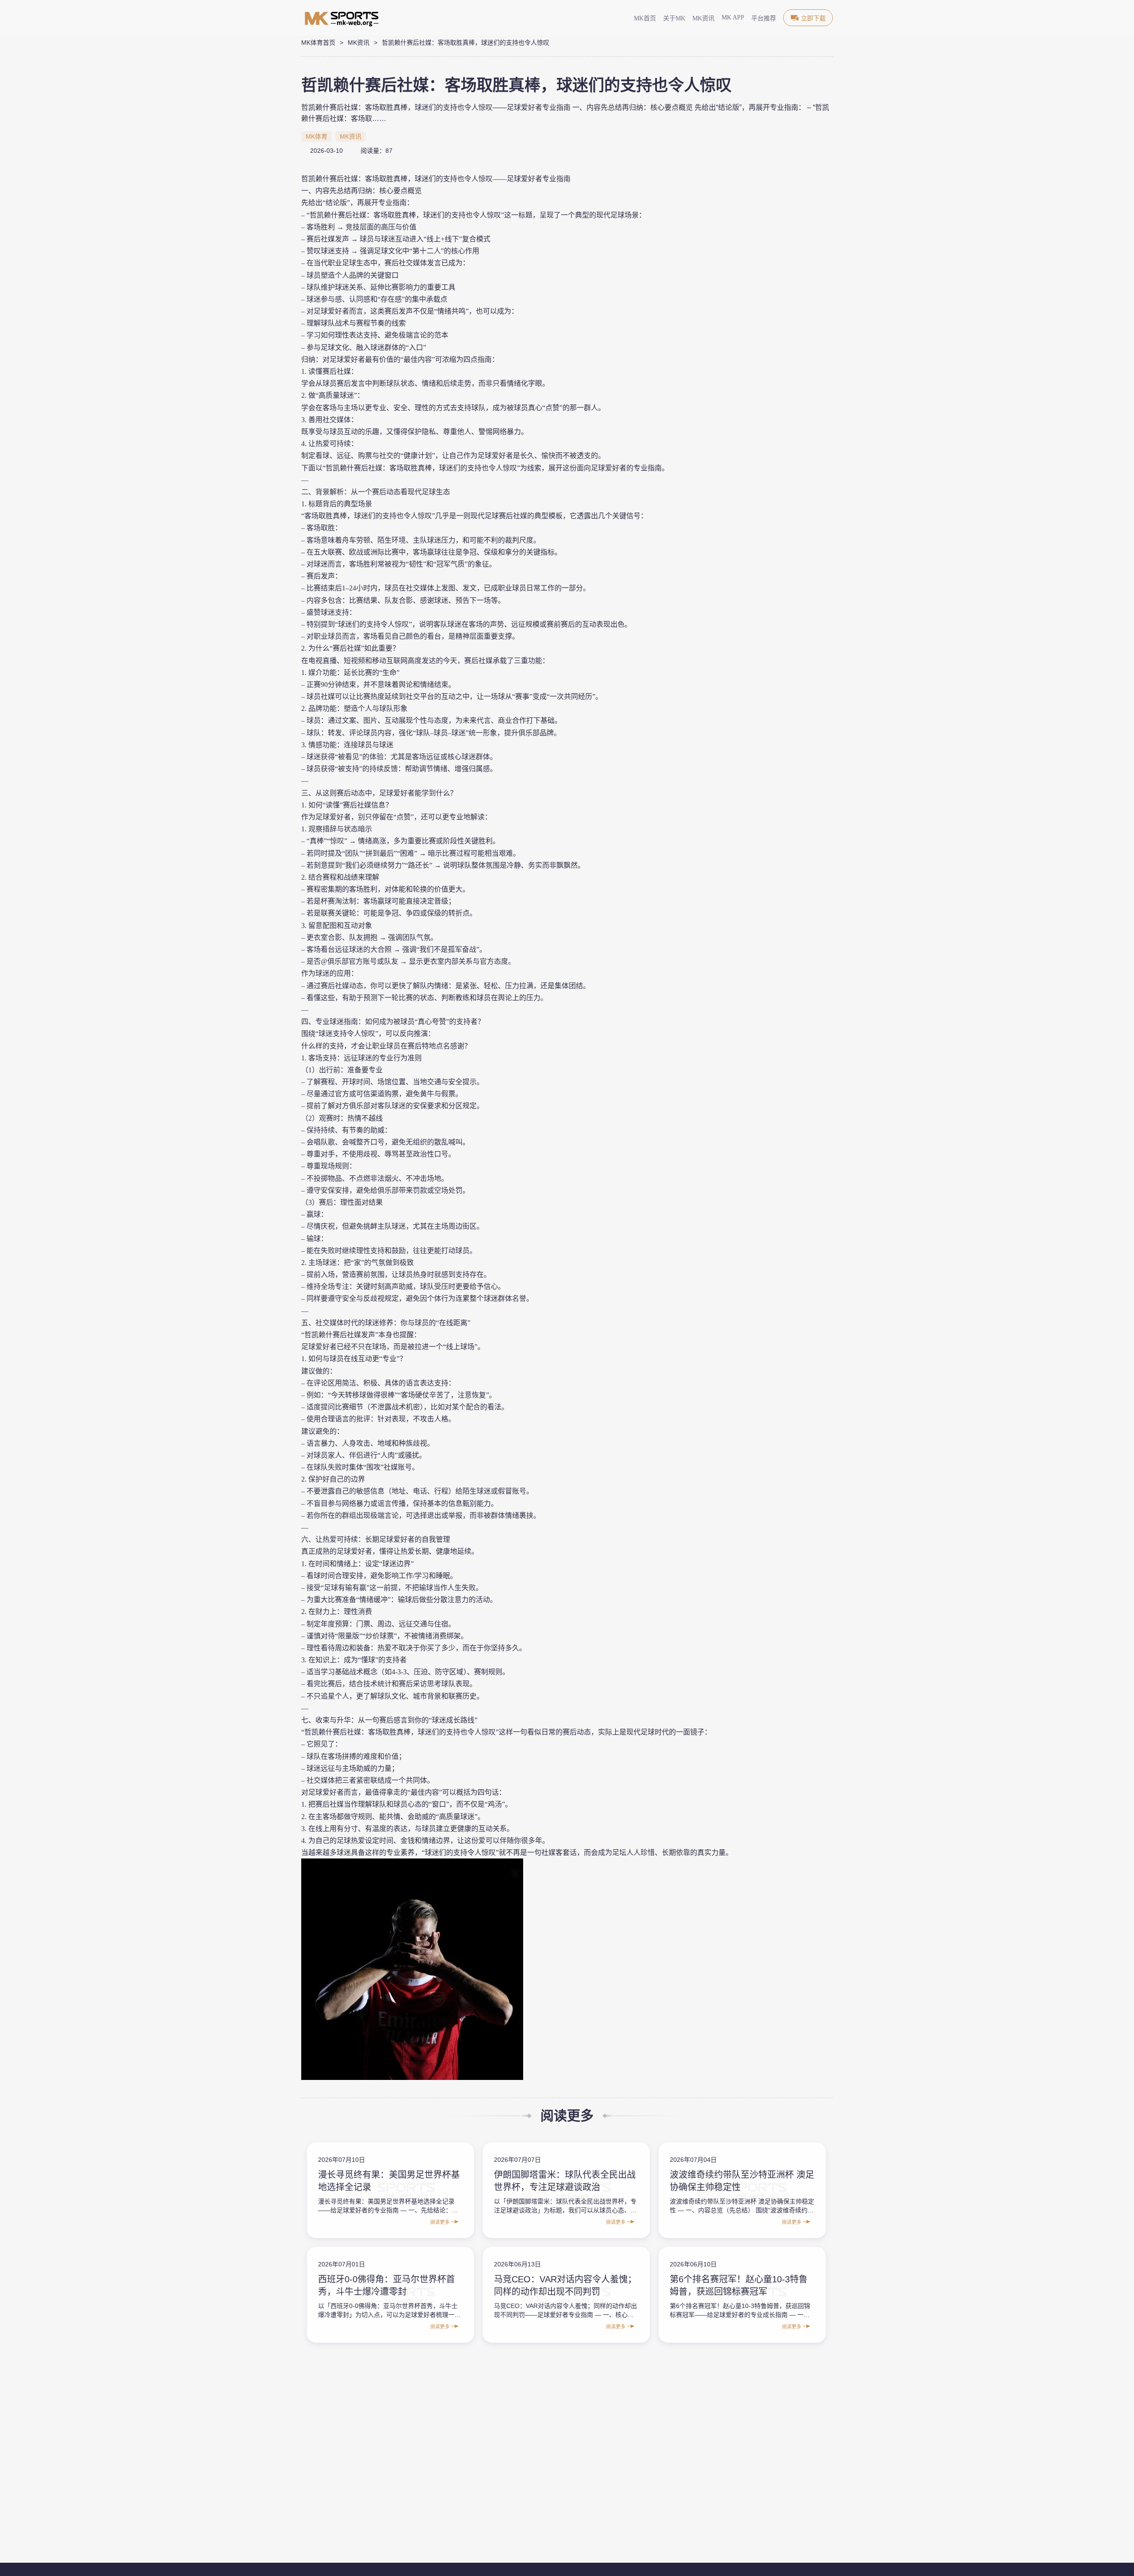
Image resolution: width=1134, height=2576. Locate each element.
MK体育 (317, 136)
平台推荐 (764, 18)
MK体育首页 (318, 43)
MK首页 (645, 18)
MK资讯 (703, 18)
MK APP (733, 17)
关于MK (674, 18)
